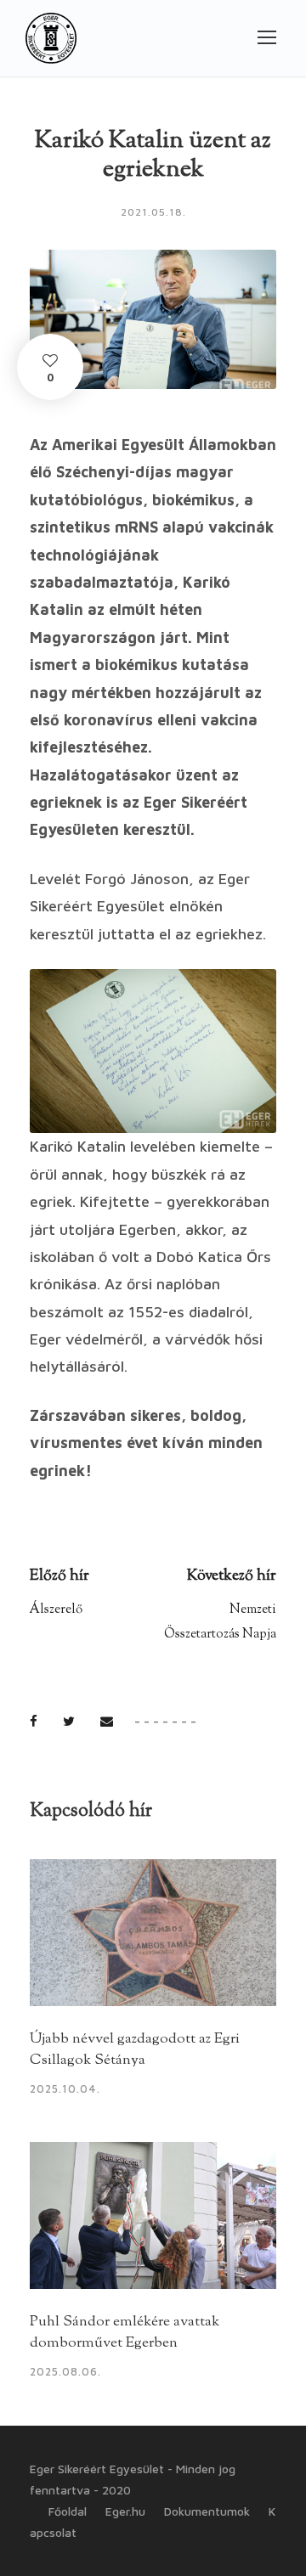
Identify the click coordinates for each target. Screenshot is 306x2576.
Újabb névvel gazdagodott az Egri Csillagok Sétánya (135, 2050)
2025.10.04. (65, 2088)
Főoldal (68, 2511)
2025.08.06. (65, 2371)
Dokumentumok (207, 2511)
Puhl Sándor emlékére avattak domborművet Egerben (125, 2333)
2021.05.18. (153, 212)
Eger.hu (125, 2511)
